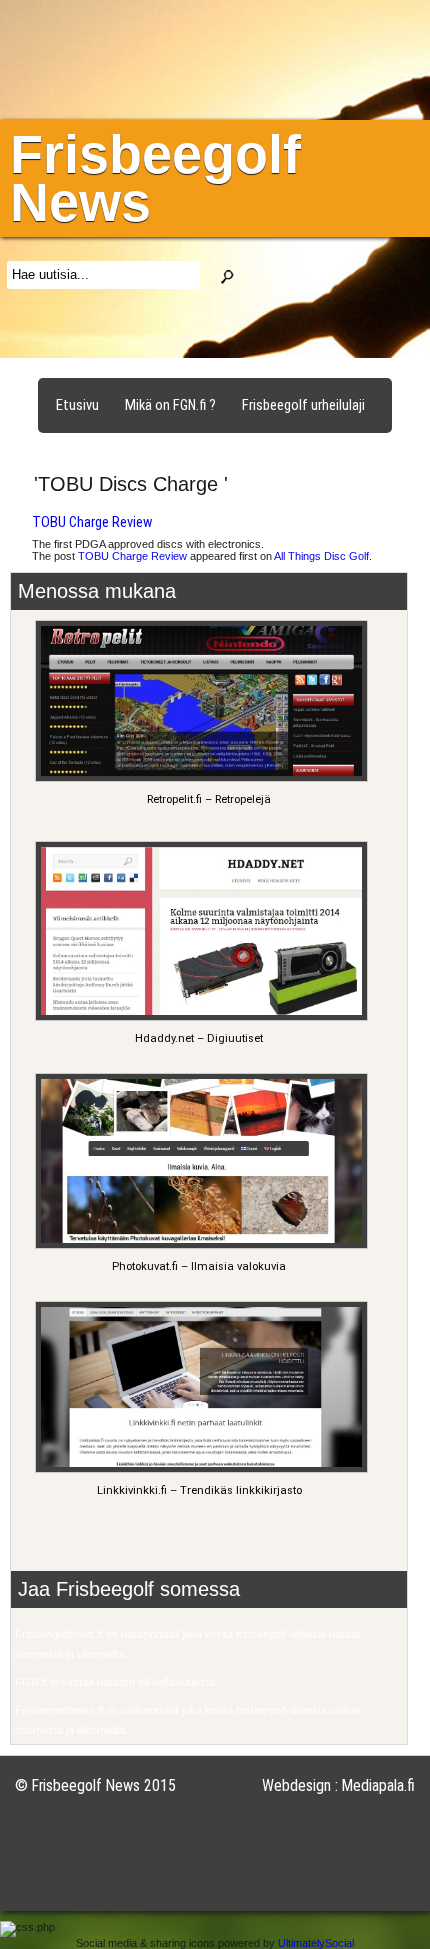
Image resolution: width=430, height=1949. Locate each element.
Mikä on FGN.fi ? (170, 405)
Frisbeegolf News (155, 178)
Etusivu (77, 405)
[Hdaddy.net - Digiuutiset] (198, 1017)
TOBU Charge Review (92, 522)
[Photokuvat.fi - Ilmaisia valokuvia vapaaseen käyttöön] (198, 1245)
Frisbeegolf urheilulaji (303, 405)
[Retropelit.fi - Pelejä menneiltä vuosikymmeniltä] (198, 778)
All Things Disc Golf (321, 556)
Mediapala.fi (378, 1785)
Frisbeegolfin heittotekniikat (138, 450)
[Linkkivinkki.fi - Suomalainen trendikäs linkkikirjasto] (198, 1469)
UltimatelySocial (316, 1943)
